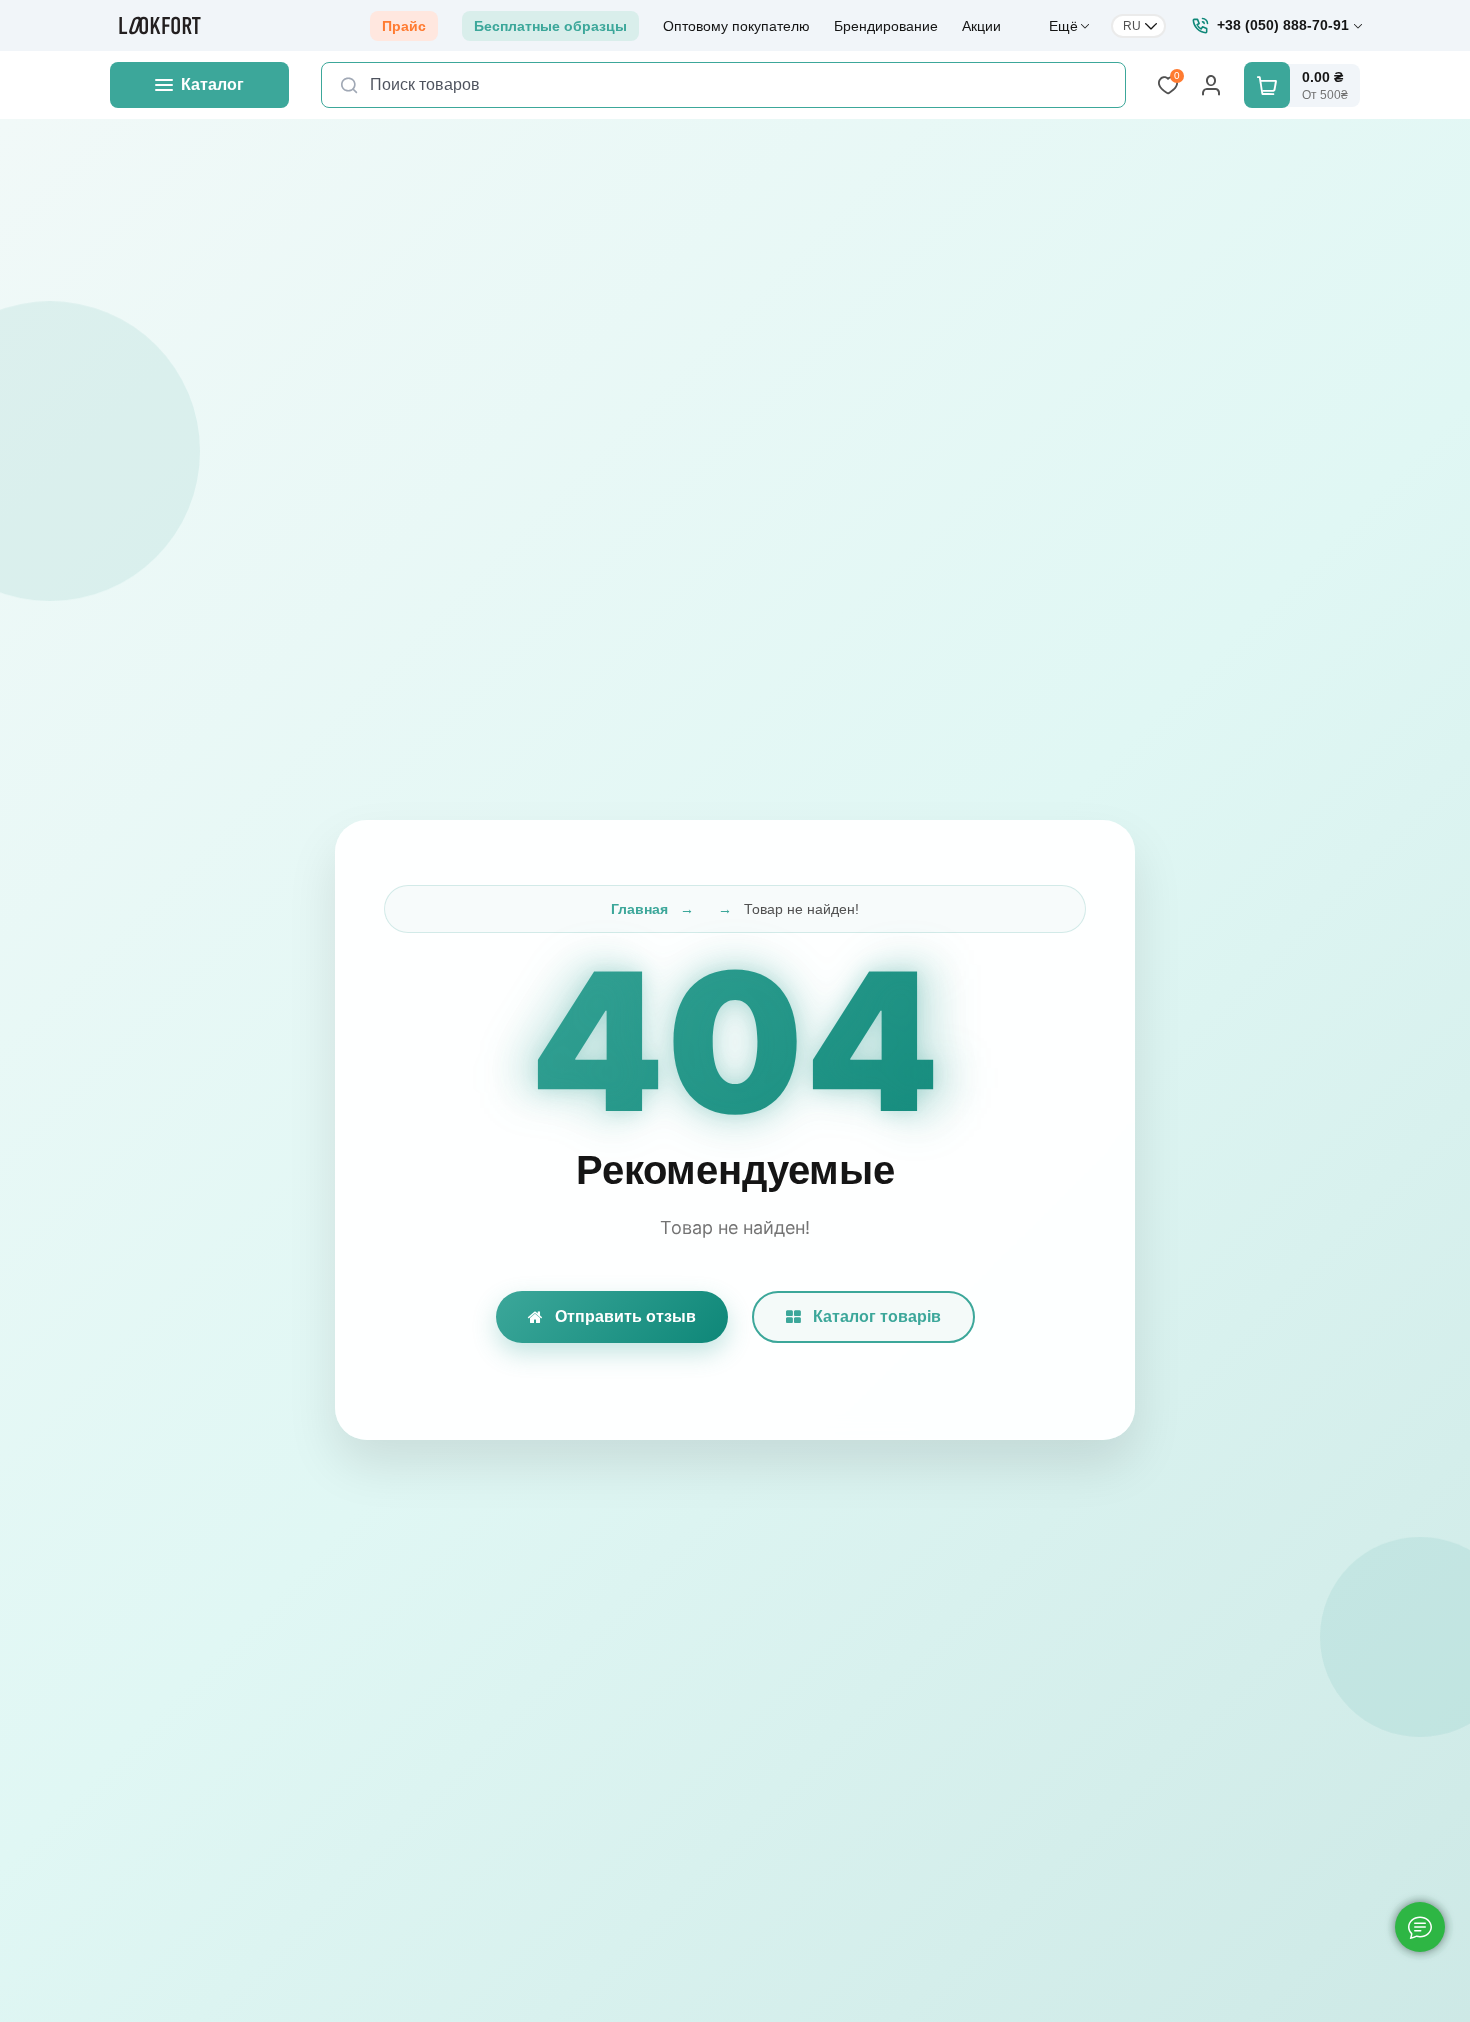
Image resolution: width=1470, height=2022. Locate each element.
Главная (639, 909)
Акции (981, 26)
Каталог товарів (877, 1316)
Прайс (404, 26)
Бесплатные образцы (550, 26)
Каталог (212, 84)
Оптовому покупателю (736, 26)
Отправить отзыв (625, 1316)
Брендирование (886, 26)
